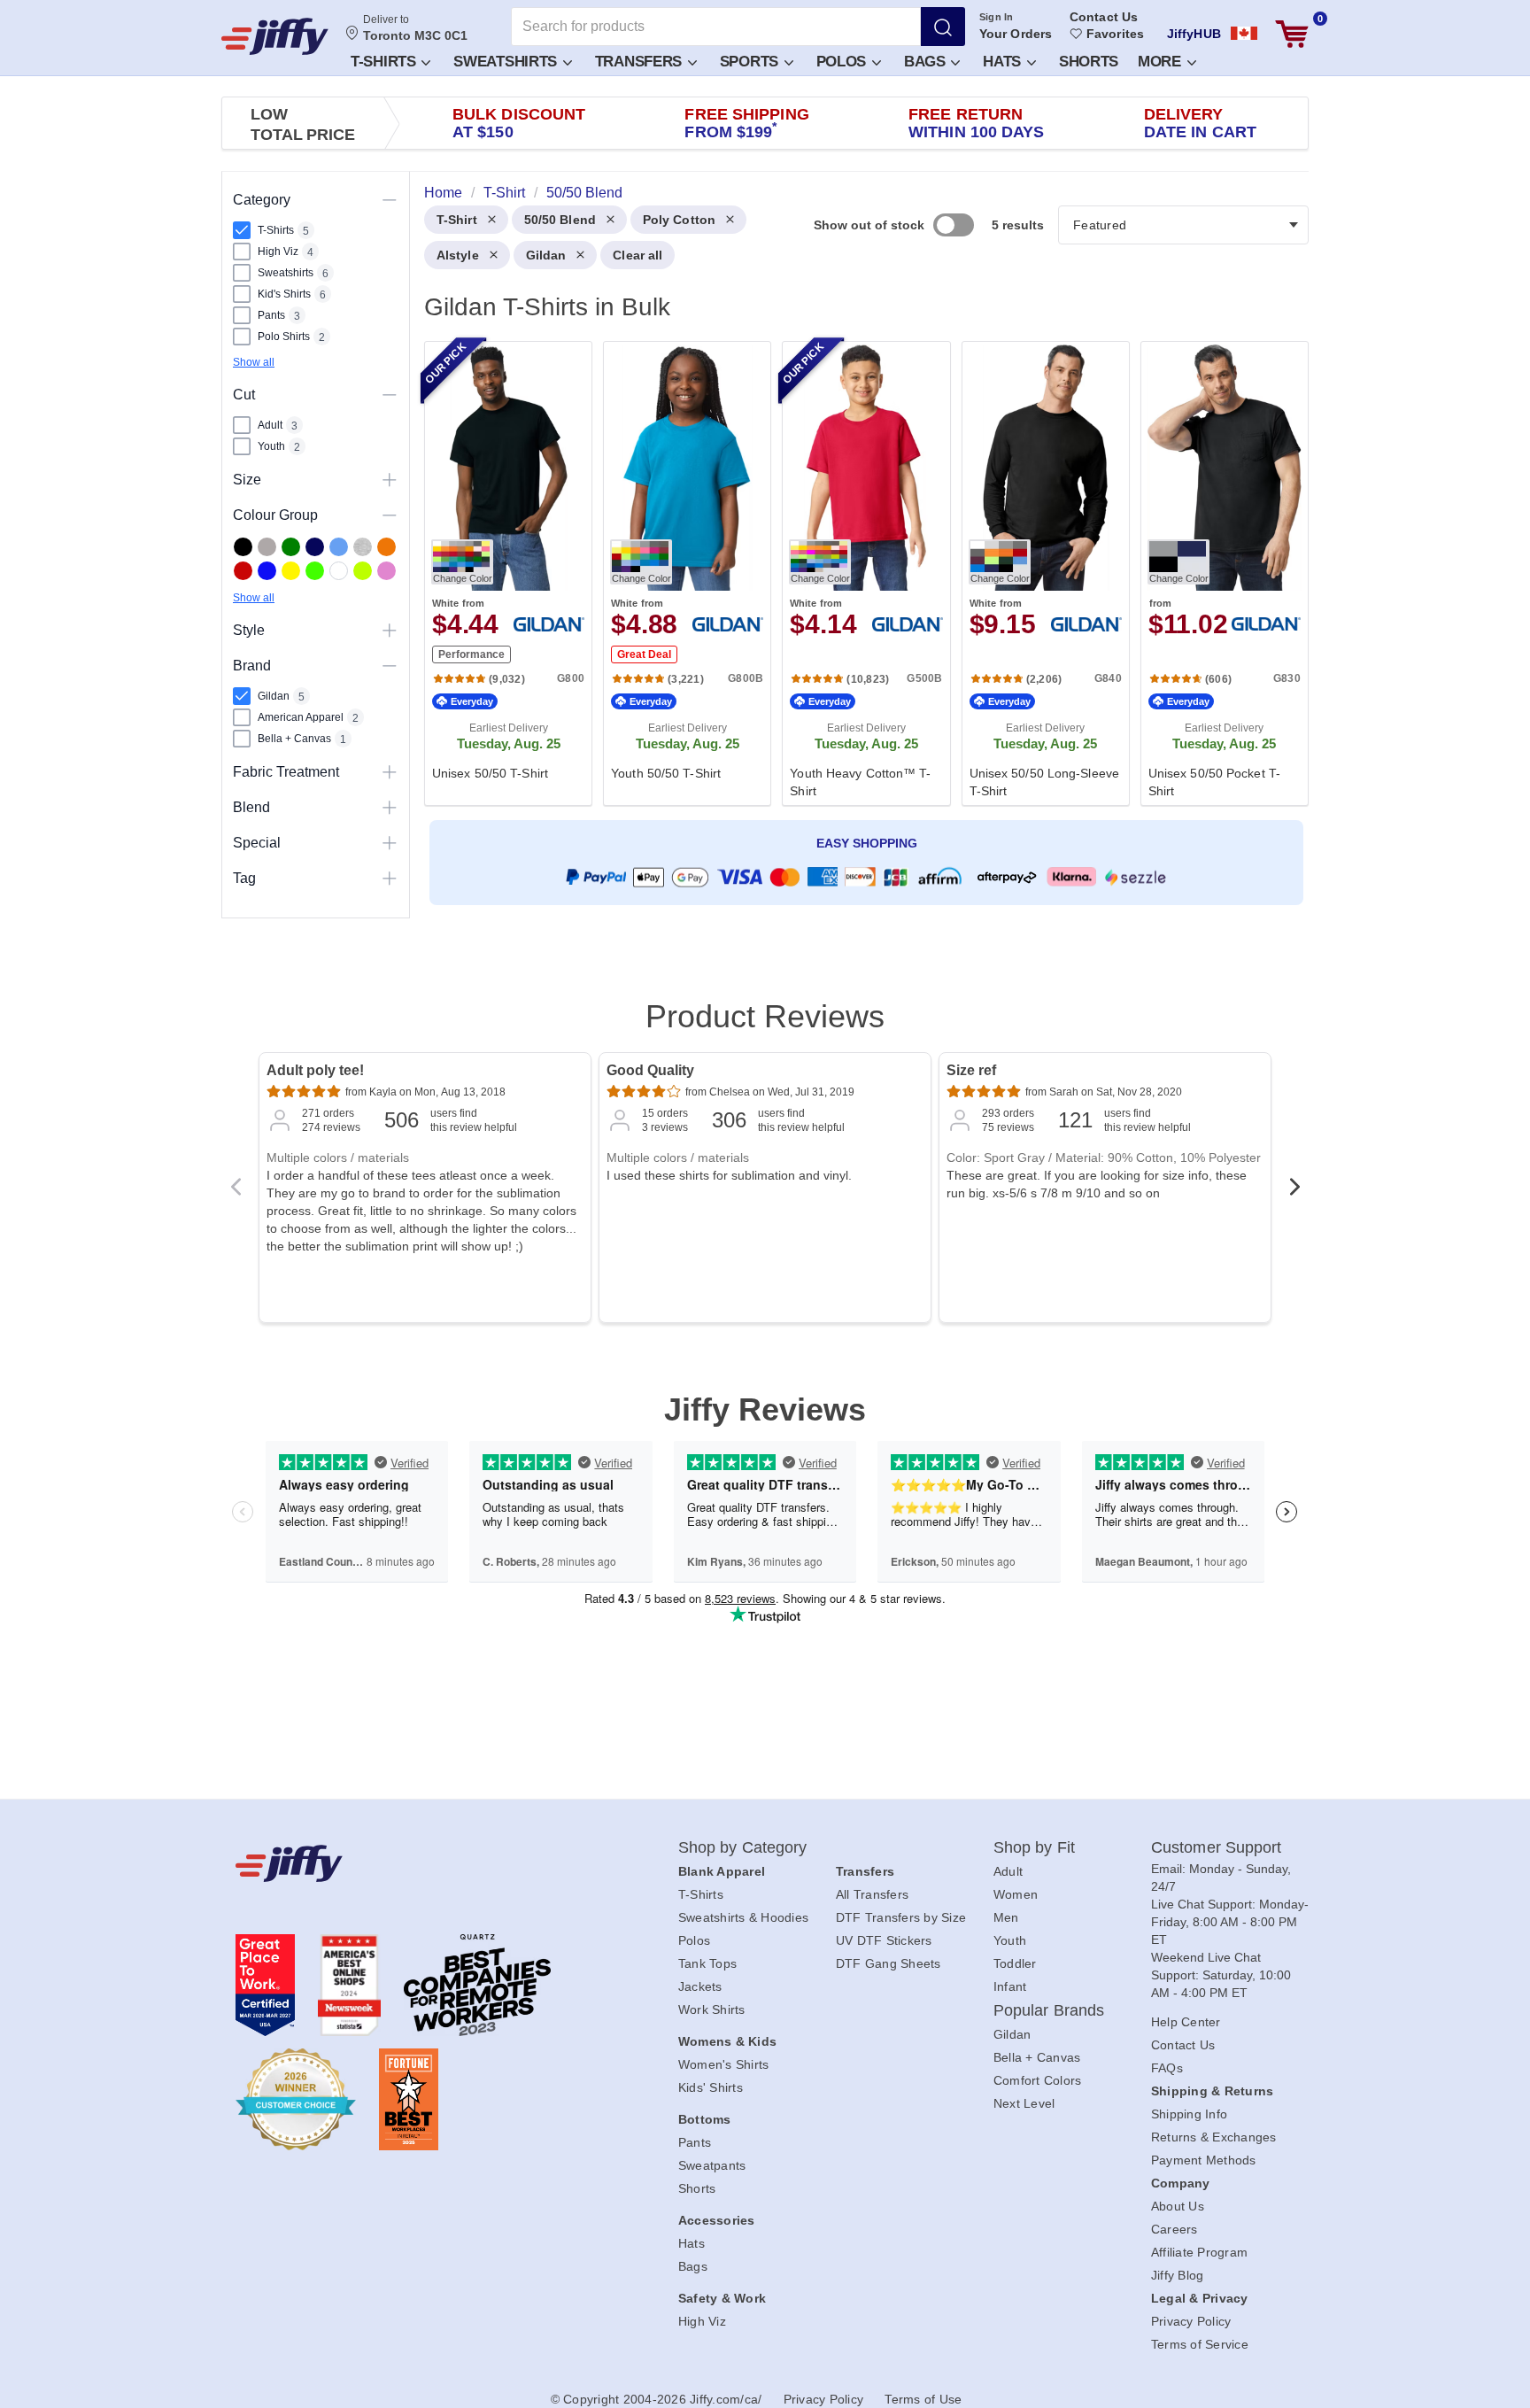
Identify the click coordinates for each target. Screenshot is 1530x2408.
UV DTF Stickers (884, 1940)
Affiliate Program (1199, 2252)
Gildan (546, 255)
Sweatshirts (507, 62)
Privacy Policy (1191, 2321)
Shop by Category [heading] (743, 1847)
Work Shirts (712, 2009)
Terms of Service (1200, 2344)
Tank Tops (707, 1963)
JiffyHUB (1194, 34)
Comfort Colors (1038, 2080)
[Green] (291, 547)
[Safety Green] (315, 571)
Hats (1004, 62)
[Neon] (363, 571)
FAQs (1167, 2068)
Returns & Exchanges (1214, 2137)
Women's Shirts (724, 2064)
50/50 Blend (560, 220)
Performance (471, 654)
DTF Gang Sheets (889, 1963)
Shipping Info (1189, 2114)
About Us (1178, 2206)
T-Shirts (385, 62)
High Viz (702, 2321)
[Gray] (267, 547)
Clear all (637, 255)
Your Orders (1016, 34)
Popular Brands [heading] (1049, 2010)
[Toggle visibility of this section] (390, 200)
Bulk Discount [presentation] (519, 123)
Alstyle (458, 255)
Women (1016, 1894)
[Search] (943, 27)
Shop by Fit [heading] (1034, 1847)
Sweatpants (712, 2165)
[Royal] (267, 571)
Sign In (997, 17)
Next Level (1024, 2103)
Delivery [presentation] (1200, 123)
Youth (1010, 1940)
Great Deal (644, 654)
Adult (1008, 1871)
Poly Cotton (679, 220)
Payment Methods (1204, 2160)
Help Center (1186, 2022)
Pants (695, 2142)
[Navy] (315, 547)
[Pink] (386, 571)
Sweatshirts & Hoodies (743, 1917)
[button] (390, 61)
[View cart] (1292, 34)
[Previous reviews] (236, 1192)
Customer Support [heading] (1217, 1847)
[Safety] (291, 571)
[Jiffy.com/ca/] (417, 1863)
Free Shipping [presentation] (746, 123)
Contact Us (1104, 17)
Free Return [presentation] (977, 123)
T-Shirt (457, 220)
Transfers (641, 62)
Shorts (1089, 62)
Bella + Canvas (1037, 2057)
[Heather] (363, 547)
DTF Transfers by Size (901, 1917)
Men (1006, 1917)
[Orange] (386, 547)
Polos (843, 62)
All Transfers (872, 1894)
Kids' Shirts (711, 2087)
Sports (751, 62)
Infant (1010, 1986)
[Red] (243, 571)
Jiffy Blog (1178, 2275)
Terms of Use (923, 2399)
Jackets (700, 1986)
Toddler (1015, 1963)
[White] (339, 571)
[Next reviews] (1294, 1192)
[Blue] (339, 547)
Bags (927, 62)
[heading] (859, 572)
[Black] (243, 547)
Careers (1175, 2229)
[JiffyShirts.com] (275, 36)
